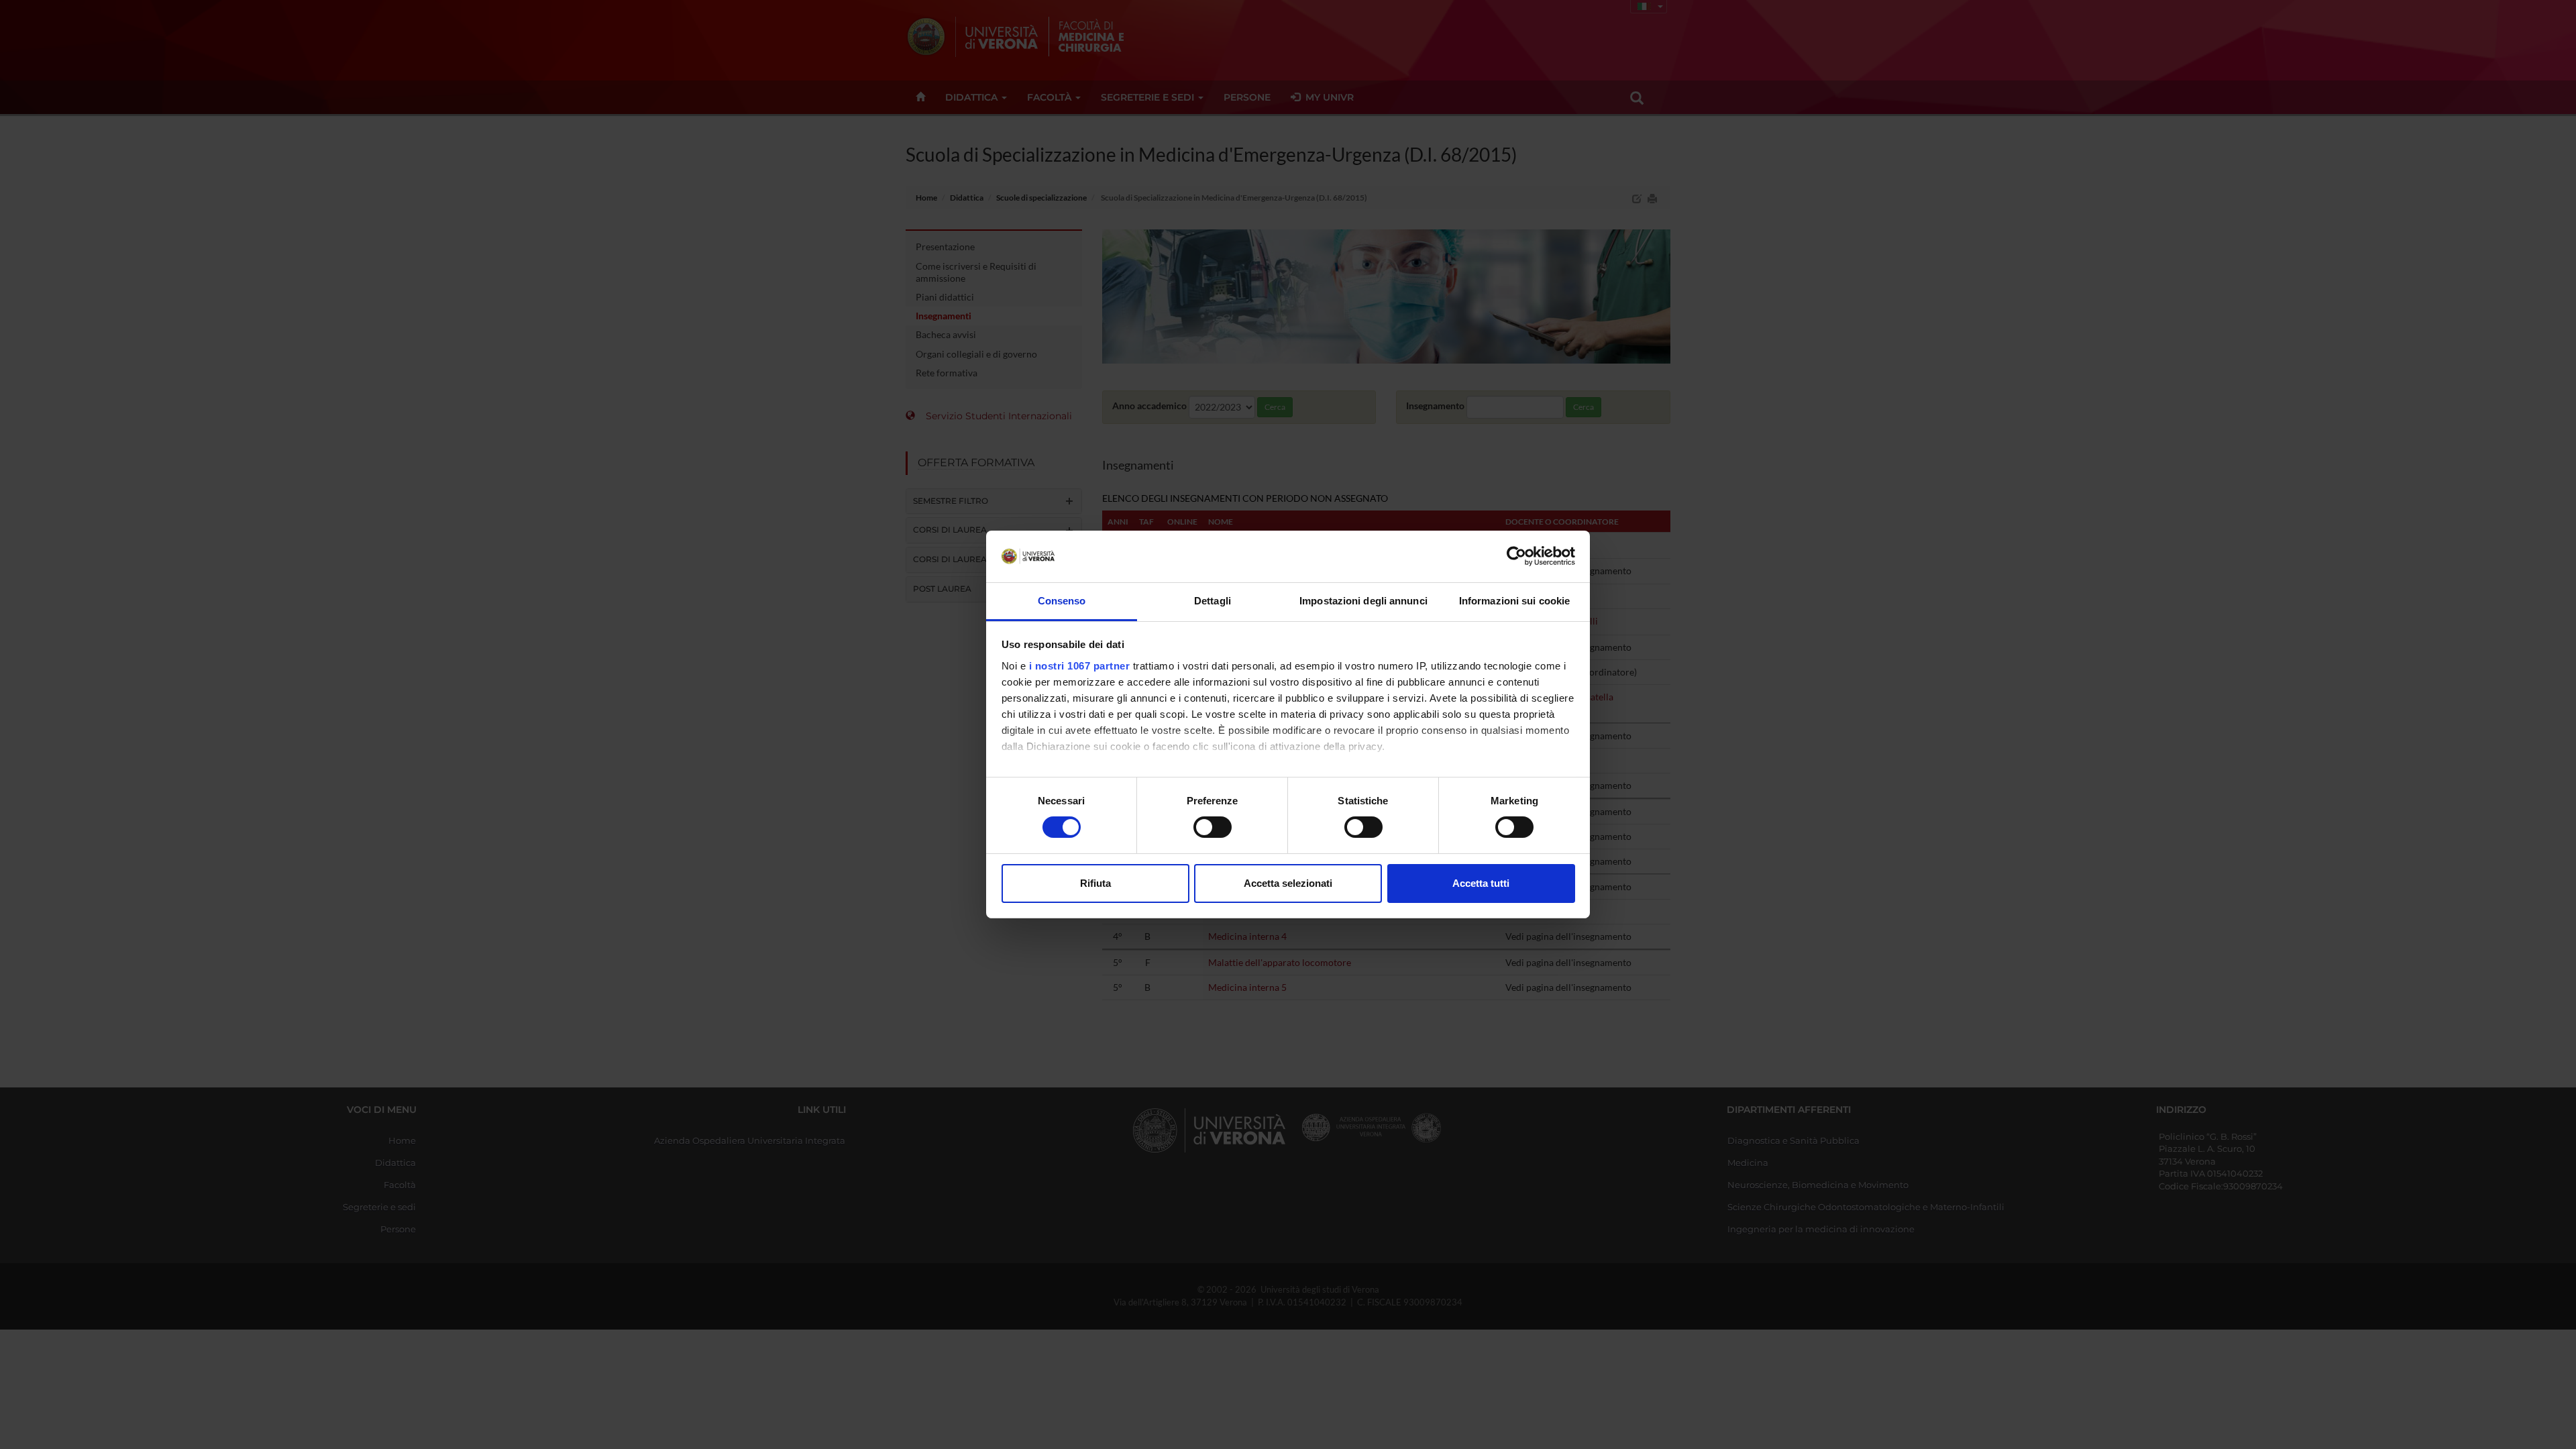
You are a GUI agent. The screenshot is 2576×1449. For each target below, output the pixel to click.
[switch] (1213, 827)
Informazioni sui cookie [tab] (1514, 601)
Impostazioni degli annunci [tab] (1363, 601)
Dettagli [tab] (1213, 601)
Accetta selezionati (1288, 883)
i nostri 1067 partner (1080, 666)
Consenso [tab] (1062, 601)
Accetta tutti (1481, 883)
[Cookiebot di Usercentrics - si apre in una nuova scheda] (1516, 556)
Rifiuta (1095, 883)
